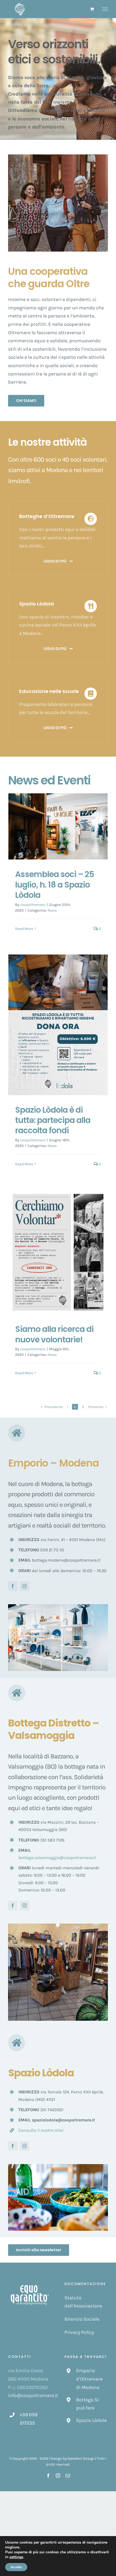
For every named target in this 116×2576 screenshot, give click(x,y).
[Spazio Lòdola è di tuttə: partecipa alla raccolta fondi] (58, 1025)
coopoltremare (33, 905)
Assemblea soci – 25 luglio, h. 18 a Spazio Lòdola (55, 885)
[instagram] (25, 1586)
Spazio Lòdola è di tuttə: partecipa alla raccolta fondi (53, 1120)
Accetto (16, 2567)
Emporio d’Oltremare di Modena (89, 2379)
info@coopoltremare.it (33, 2395)
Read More (24, 929)
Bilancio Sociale (82, 2319)
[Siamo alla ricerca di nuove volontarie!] (58, 1252)
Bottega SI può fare (87, 2404)
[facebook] (13, 1586)
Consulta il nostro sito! (41, 2130)
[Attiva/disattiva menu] (105, 9)
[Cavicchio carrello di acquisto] (92, 9)
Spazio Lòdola (91, 2420)
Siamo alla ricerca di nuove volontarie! (54, 1334)
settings (16, 2557)
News (52, 910)
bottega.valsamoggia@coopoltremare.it (57, 1858)
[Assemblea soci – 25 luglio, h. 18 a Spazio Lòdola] (58, 826)
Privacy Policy (79, 2332)
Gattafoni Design (81, 2458)
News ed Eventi (49, 780)
